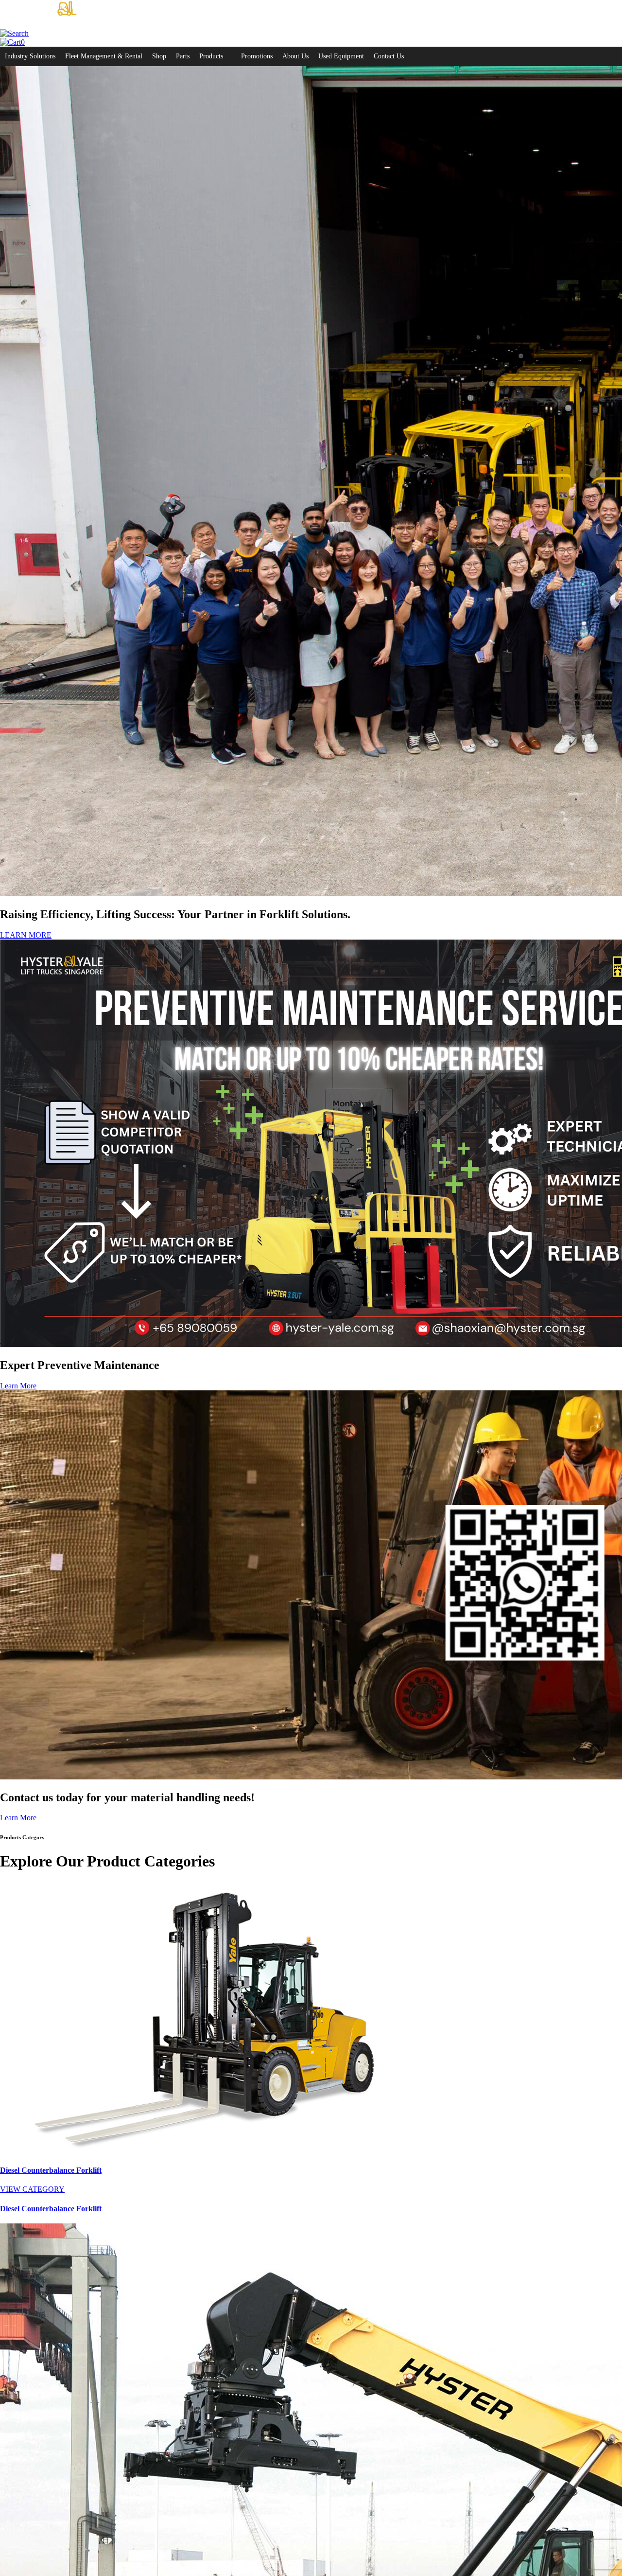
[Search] (14, 33)
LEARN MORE (26, 935)
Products (211, 56)
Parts (183, 56)
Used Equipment (341, 56)
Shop (159, 56)
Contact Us (389, 56)
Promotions (257, 56)
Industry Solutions (30, 56)
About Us (295, 56)
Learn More (18, 1386)
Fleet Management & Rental (104, 56)
